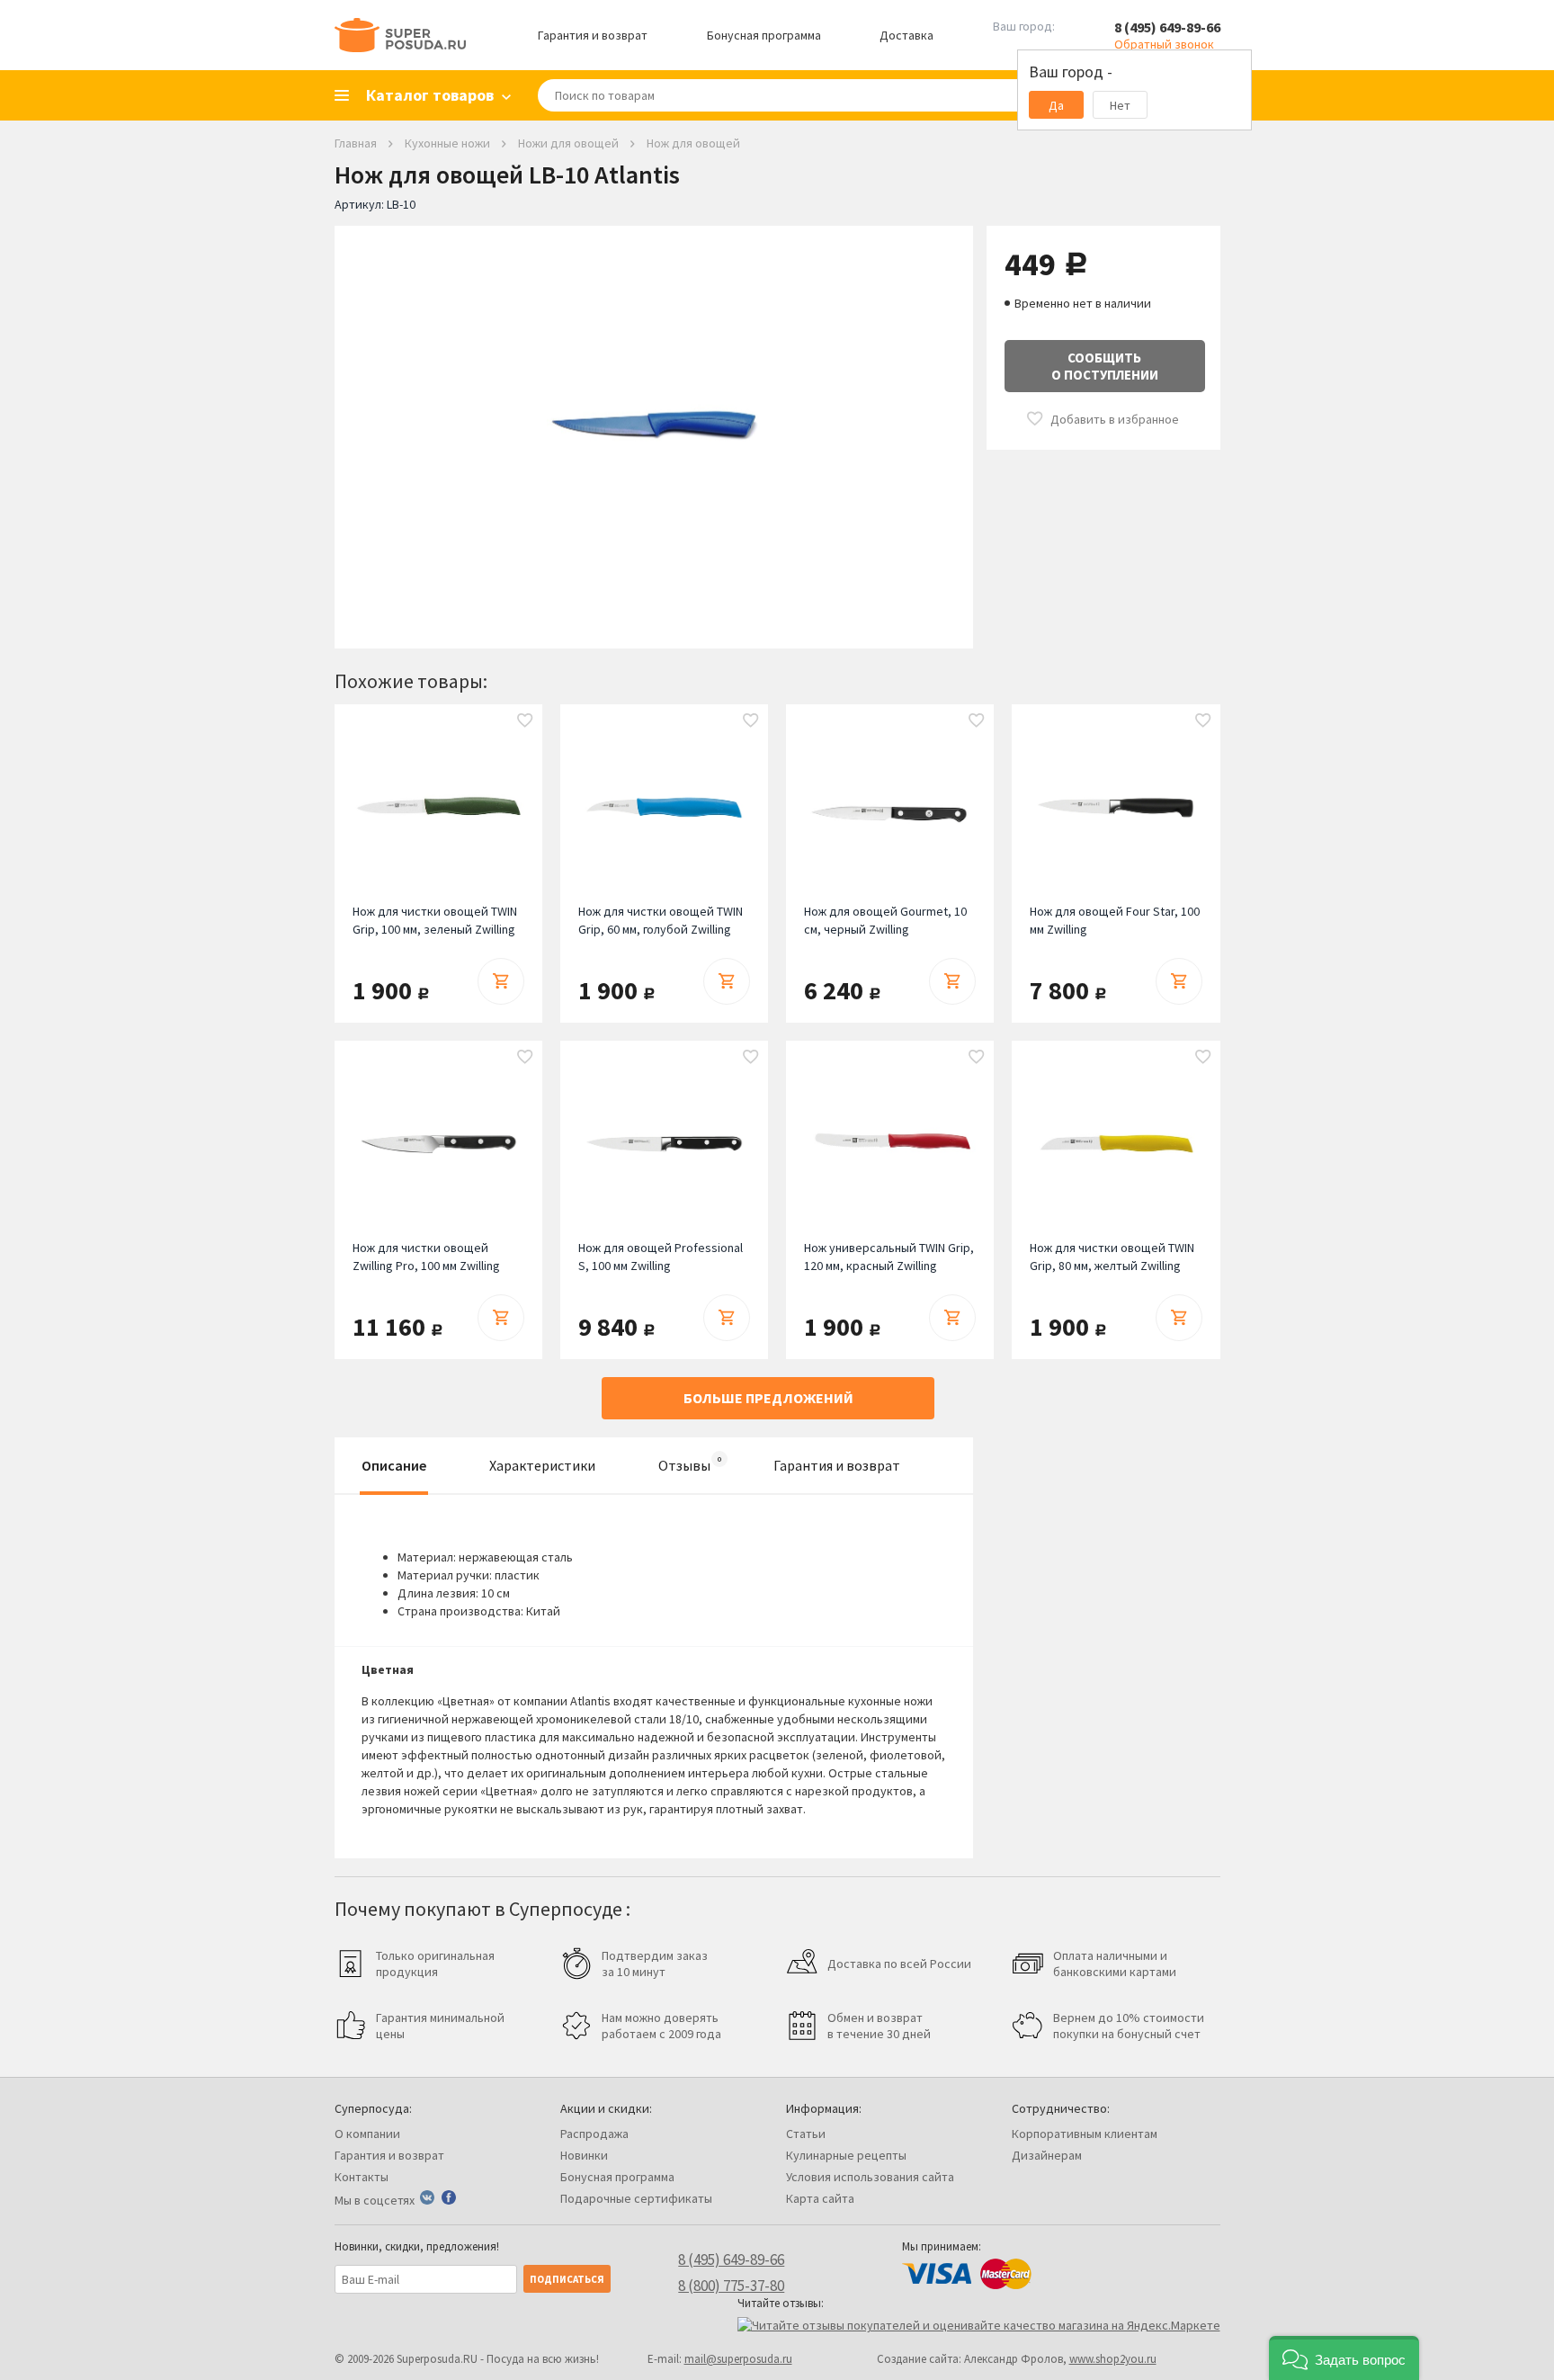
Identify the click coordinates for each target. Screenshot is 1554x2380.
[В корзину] (501, 981)
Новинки (584, 2155)
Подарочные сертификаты (636, 2198)
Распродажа (594, 2134)
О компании (367, 2134)
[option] (654, 424)
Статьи (806, 2134)
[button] (1344, 2358)
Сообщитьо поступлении (1105, 366)
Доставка (906, 35)
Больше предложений (768, 1398)
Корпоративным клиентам (1085, 2134)
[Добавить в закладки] (525, 721)
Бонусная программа (764, 35)
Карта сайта (820, 2198)
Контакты (362, 2177)
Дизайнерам (1047, 2155)
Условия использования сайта (870, 2177)
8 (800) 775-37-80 (731, 2286)
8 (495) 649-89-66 (1167, 27)
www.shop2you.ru (1113, 2359)
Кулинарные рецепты (846, 2155)
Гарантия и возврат (593, 35)
